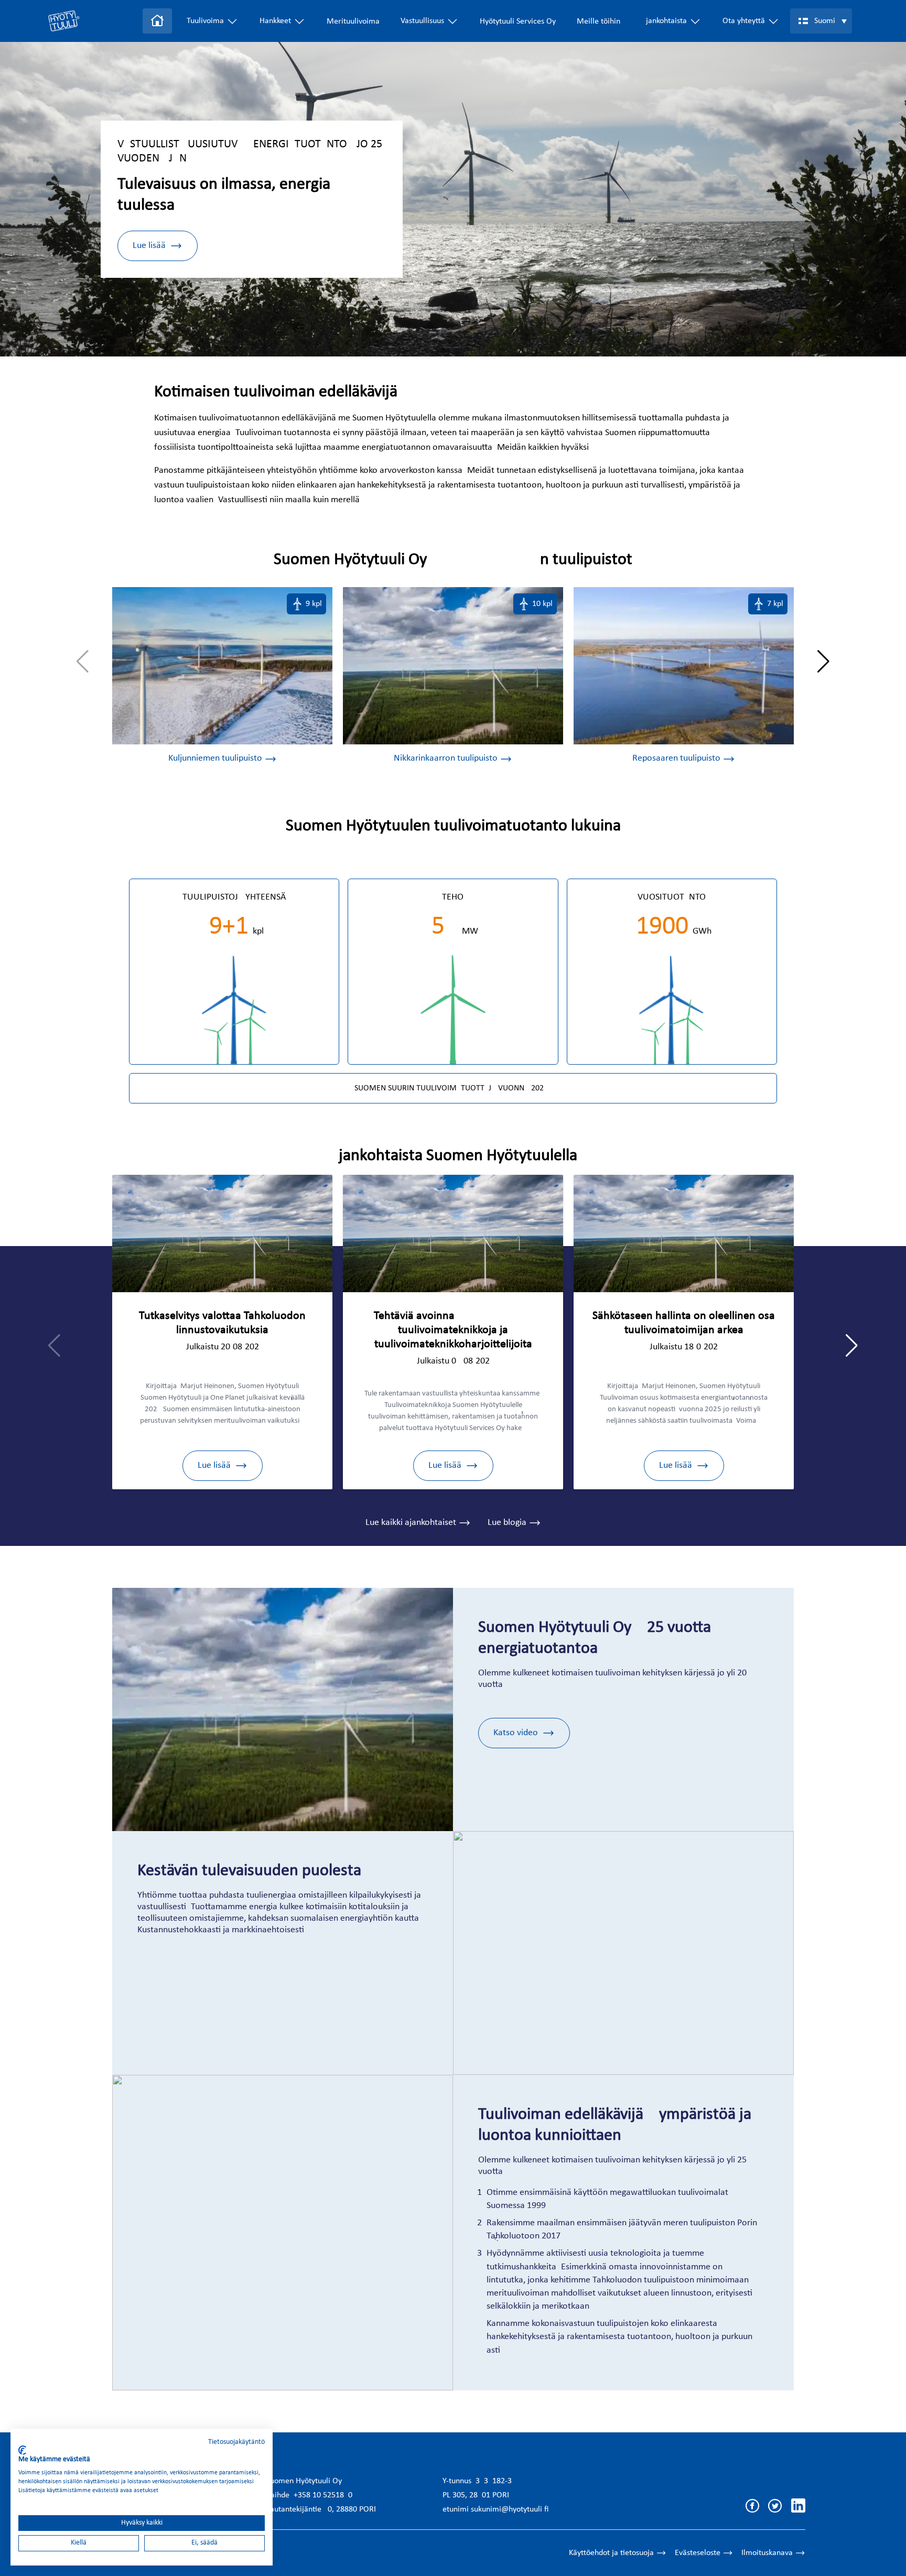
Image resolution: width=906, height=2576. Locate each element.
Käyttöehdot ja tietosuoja (611, 2553)
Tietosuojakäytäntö (236, 2442)
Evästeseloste (698, 2553)
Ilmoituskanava (767, 2553)
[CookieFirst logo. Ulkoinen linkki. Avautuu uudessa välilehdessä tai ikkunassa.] (22, 2450)
